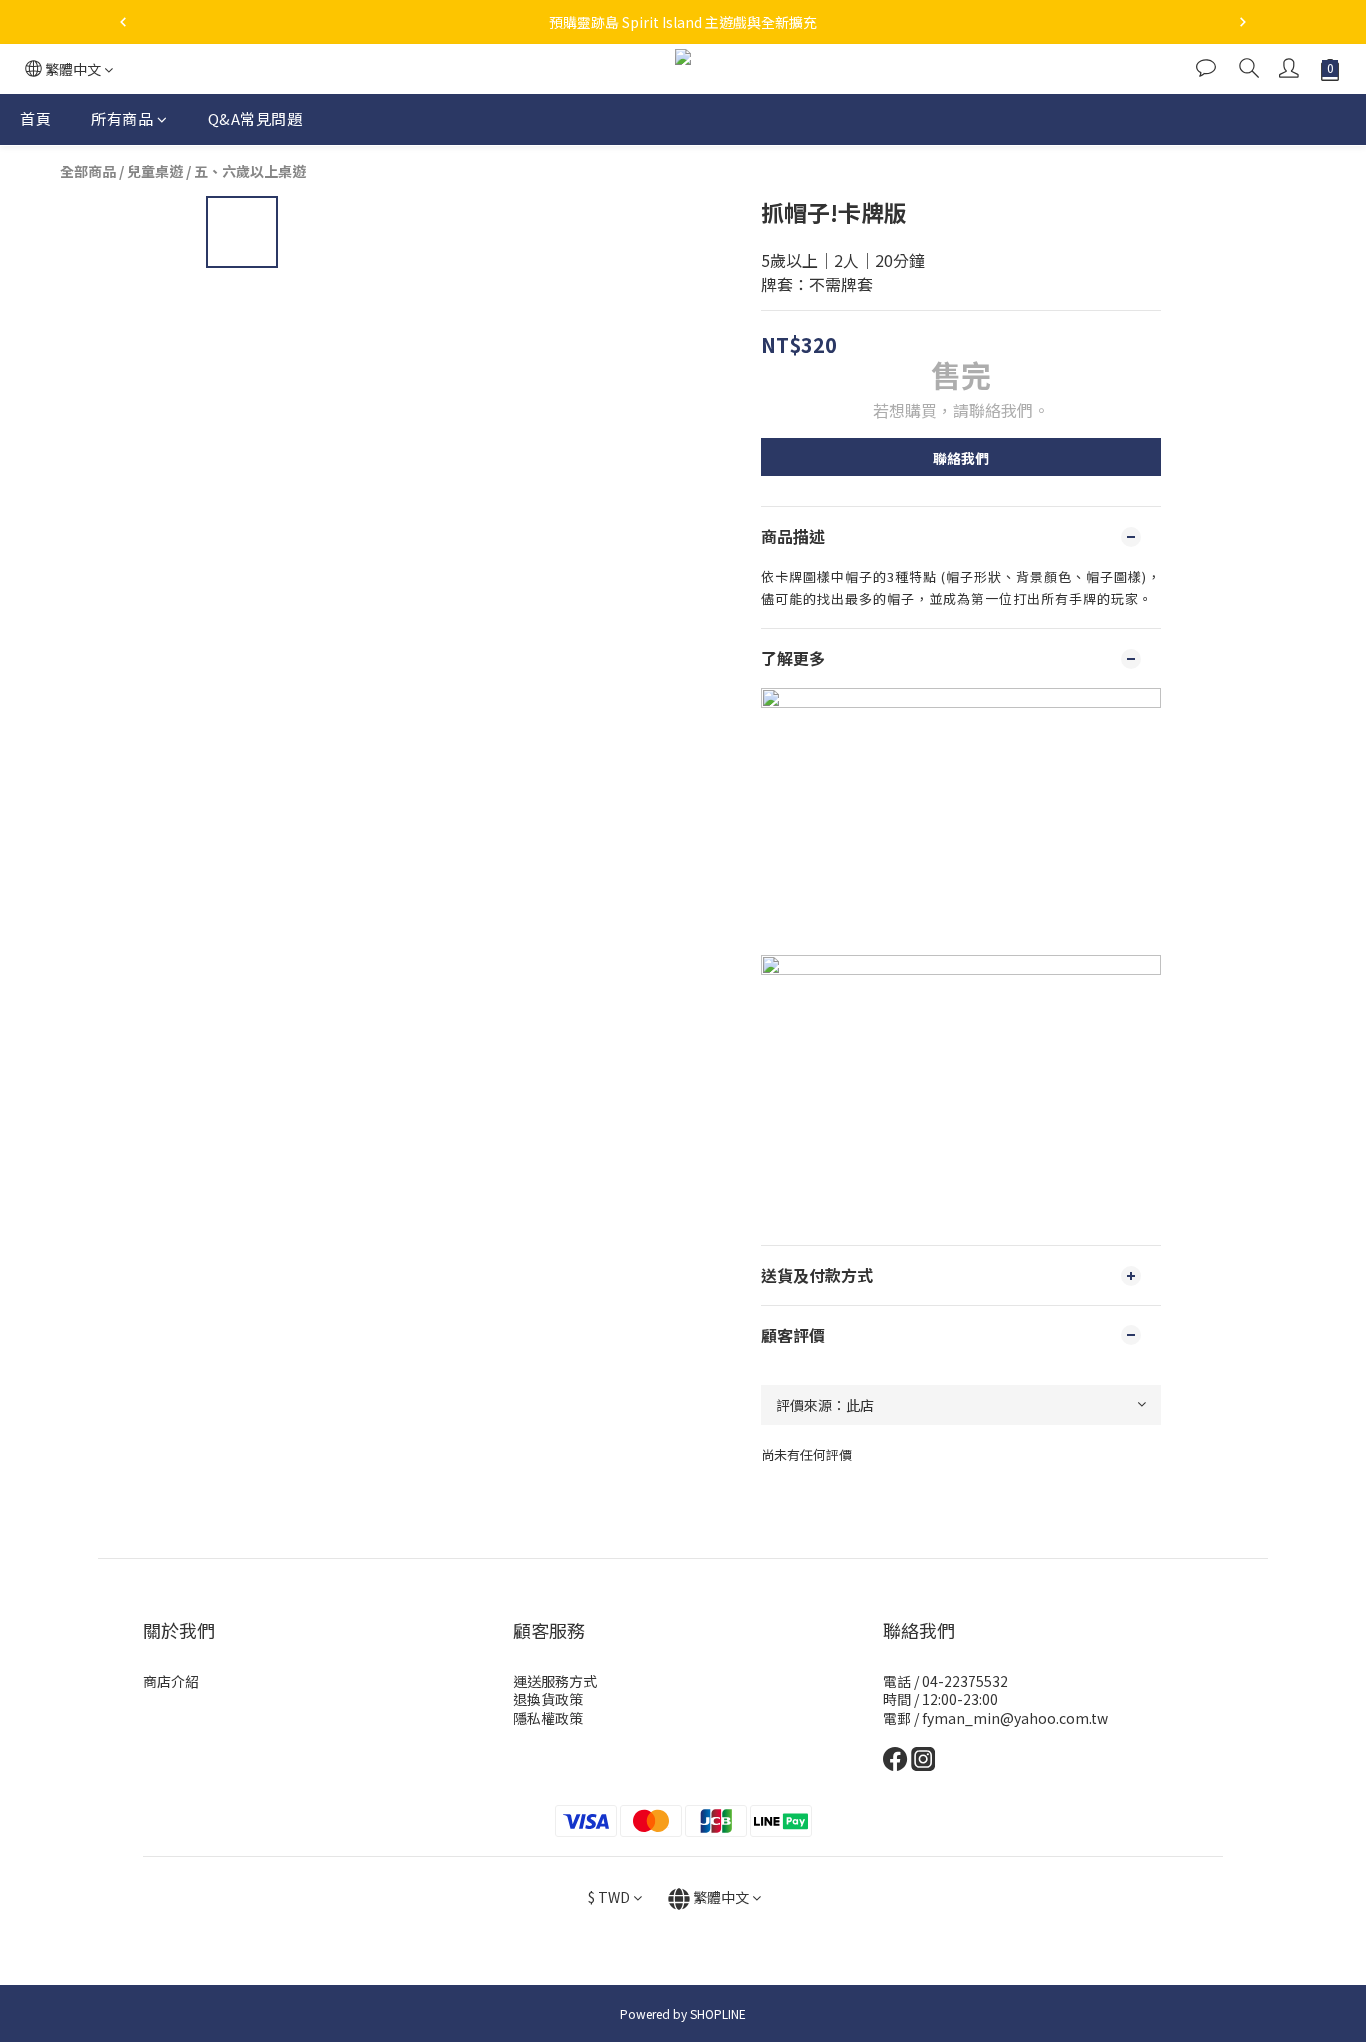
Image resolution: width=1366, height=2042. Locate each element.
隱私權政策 (548, 1718)
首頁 (35, 118)
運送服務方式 (555, 1681)
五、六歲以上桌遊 (250, 171)
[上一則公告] (123, 22)
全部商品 (88, 171)
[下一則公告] (1243, 22)
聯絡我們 (961, 458)
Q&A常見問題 (255, 118)
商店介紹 (171, 1681)
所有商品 (122, 118)
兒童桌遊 (155, 171)
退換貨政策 (548, 1699)
